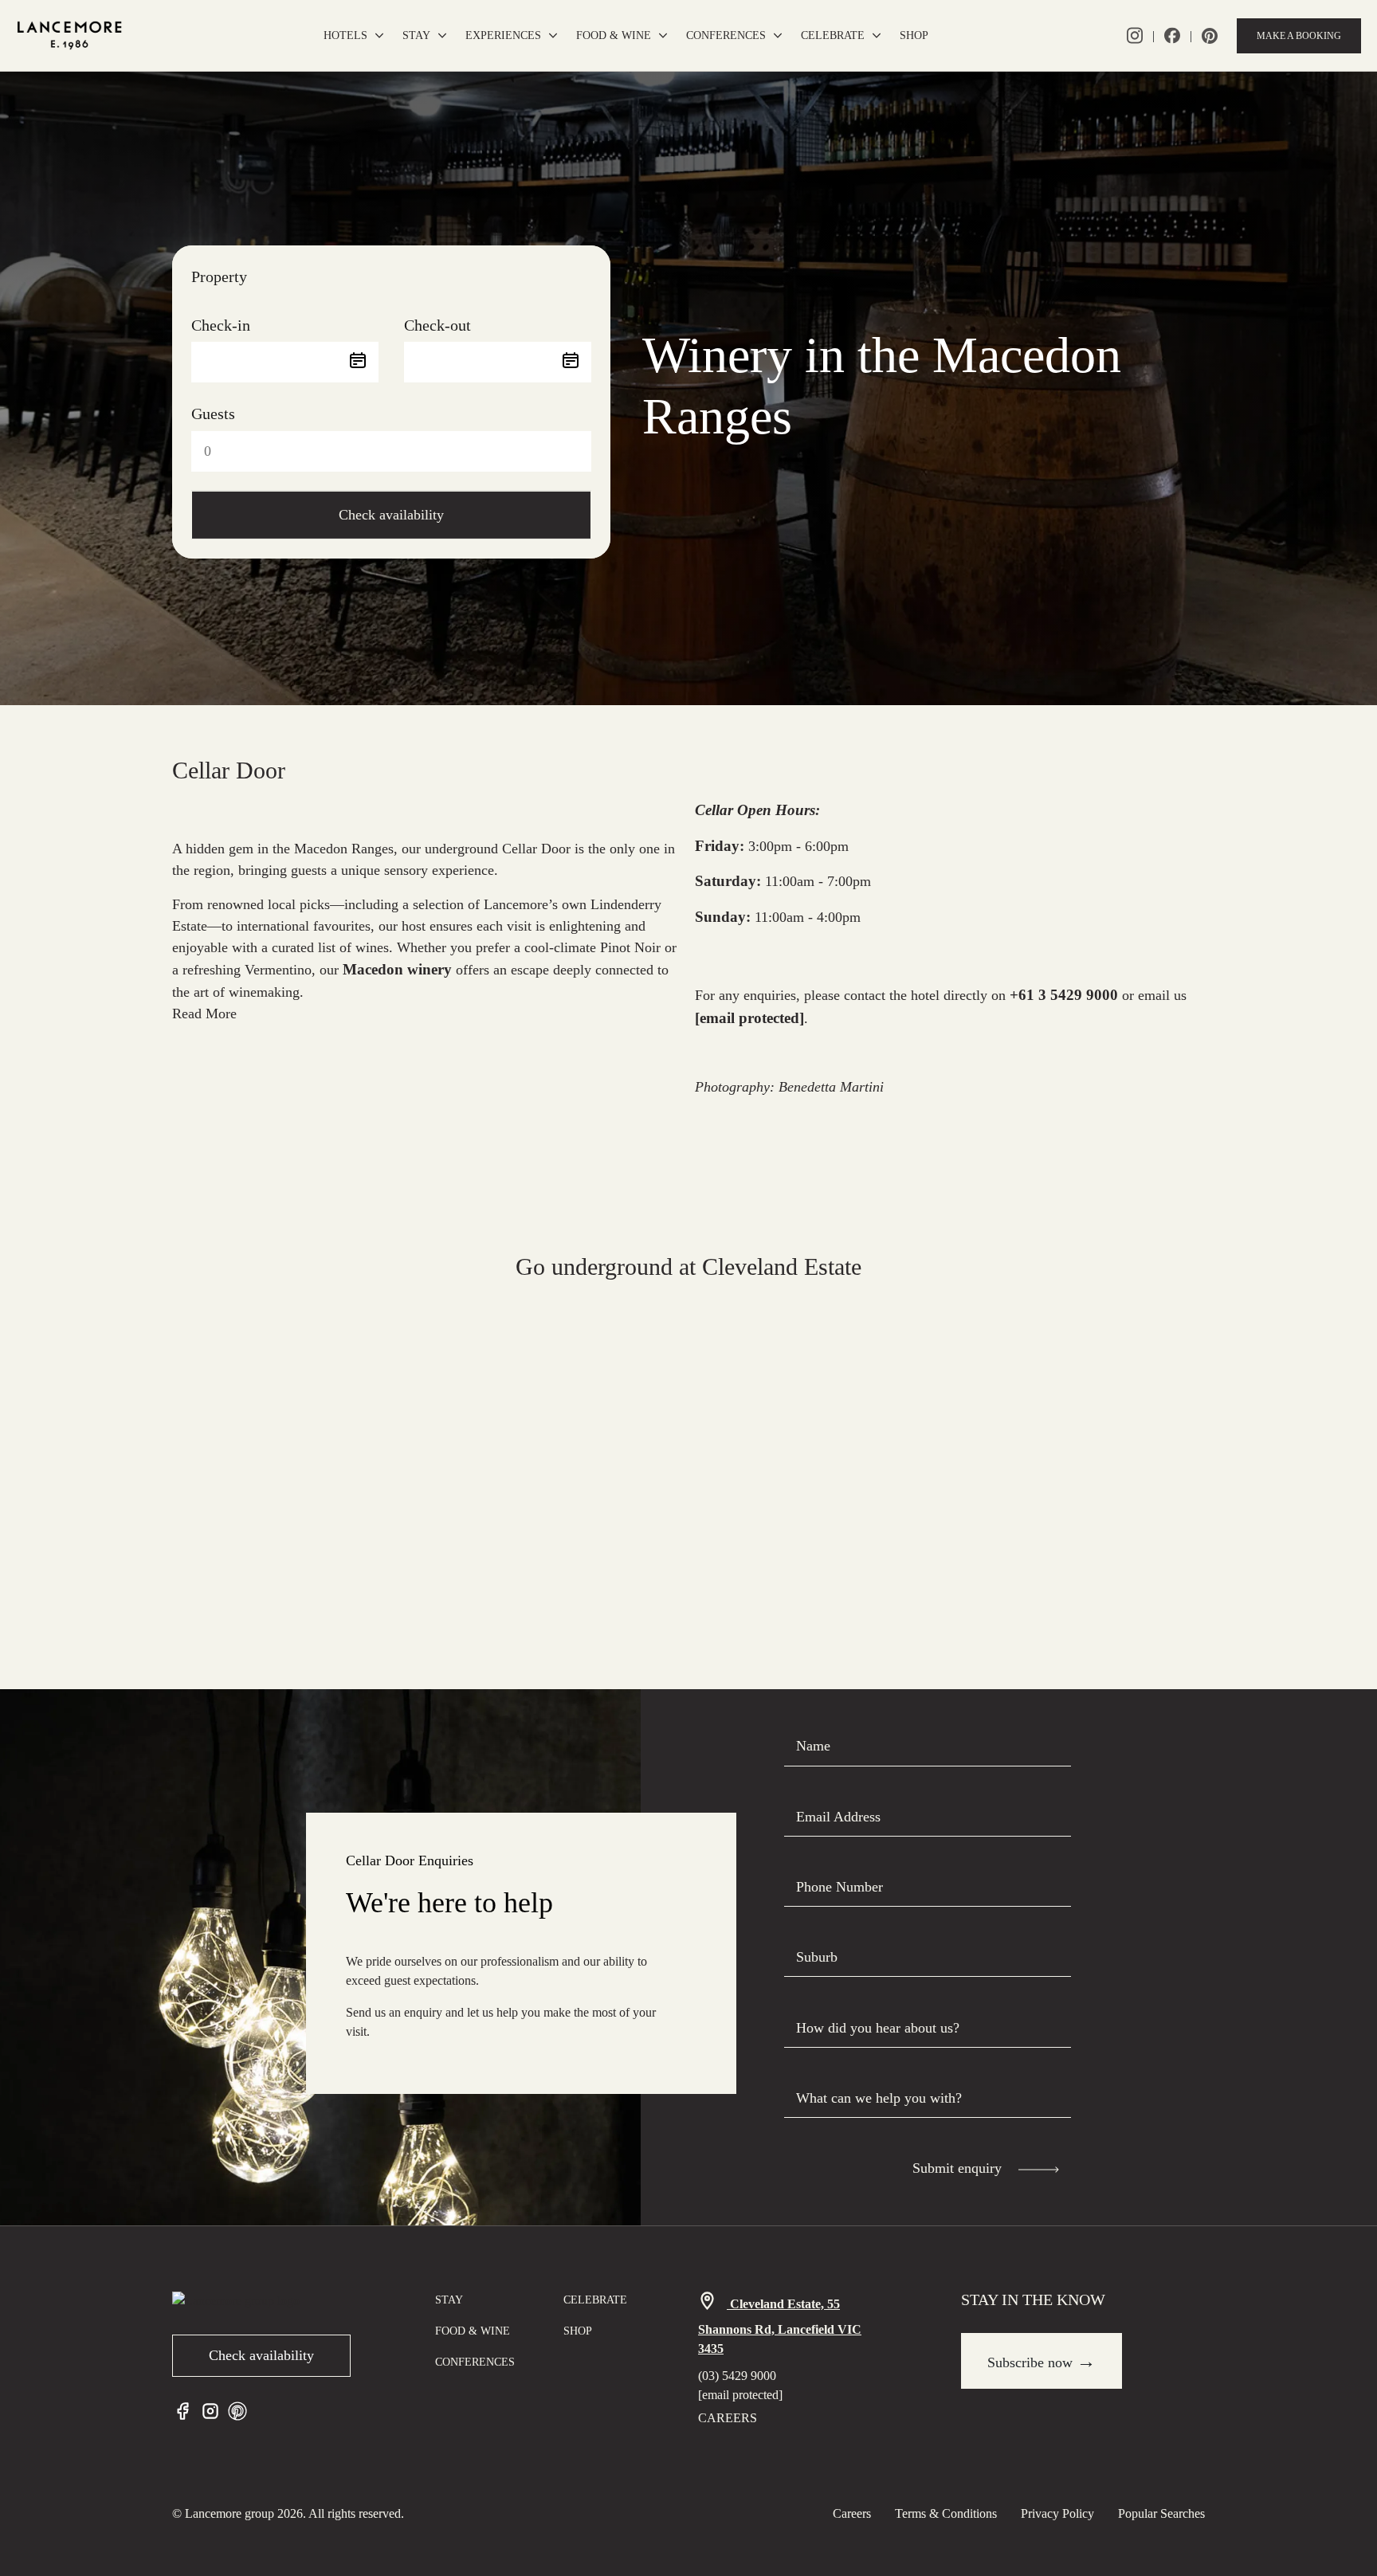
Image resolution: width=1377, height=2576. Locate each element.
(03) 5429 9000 (737, 2376)
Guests (213, 414)
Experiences (503, 35)
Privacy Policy (1057, 2513)
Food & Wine (614, 35)
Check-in (221, 325)
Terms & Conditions (946, 2513)
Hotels (345, 35)
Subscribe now (1042, 2361)
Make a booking (1299, 36)
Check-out (437, 325)
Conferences (726, 35)
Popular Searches (1161, 2513)
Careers (728, 2418)
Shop (914, 35)
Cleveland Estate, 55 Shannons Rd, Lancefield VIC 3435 (780, 2326)
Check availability (391, 515)
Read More (204, 1014)
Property (219, 276)
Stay (416, 35)
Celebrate (833, 35)
